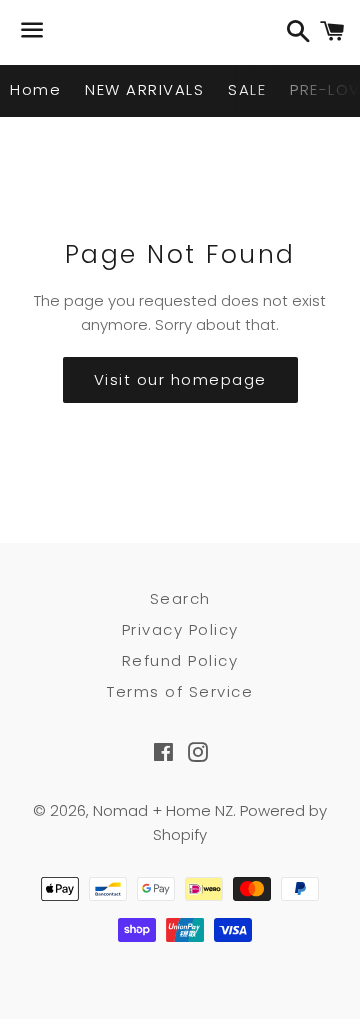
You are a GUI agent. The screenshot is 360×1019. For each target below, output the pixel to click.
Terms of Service (180, 691)
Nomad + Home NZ (163, 810)
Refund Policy (180, 660)
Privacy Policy (180, 629)
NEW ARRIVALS (144, 89)
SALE (247, 89)
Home (35, 89)
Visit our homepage (180, 379)
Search (180, 598)
